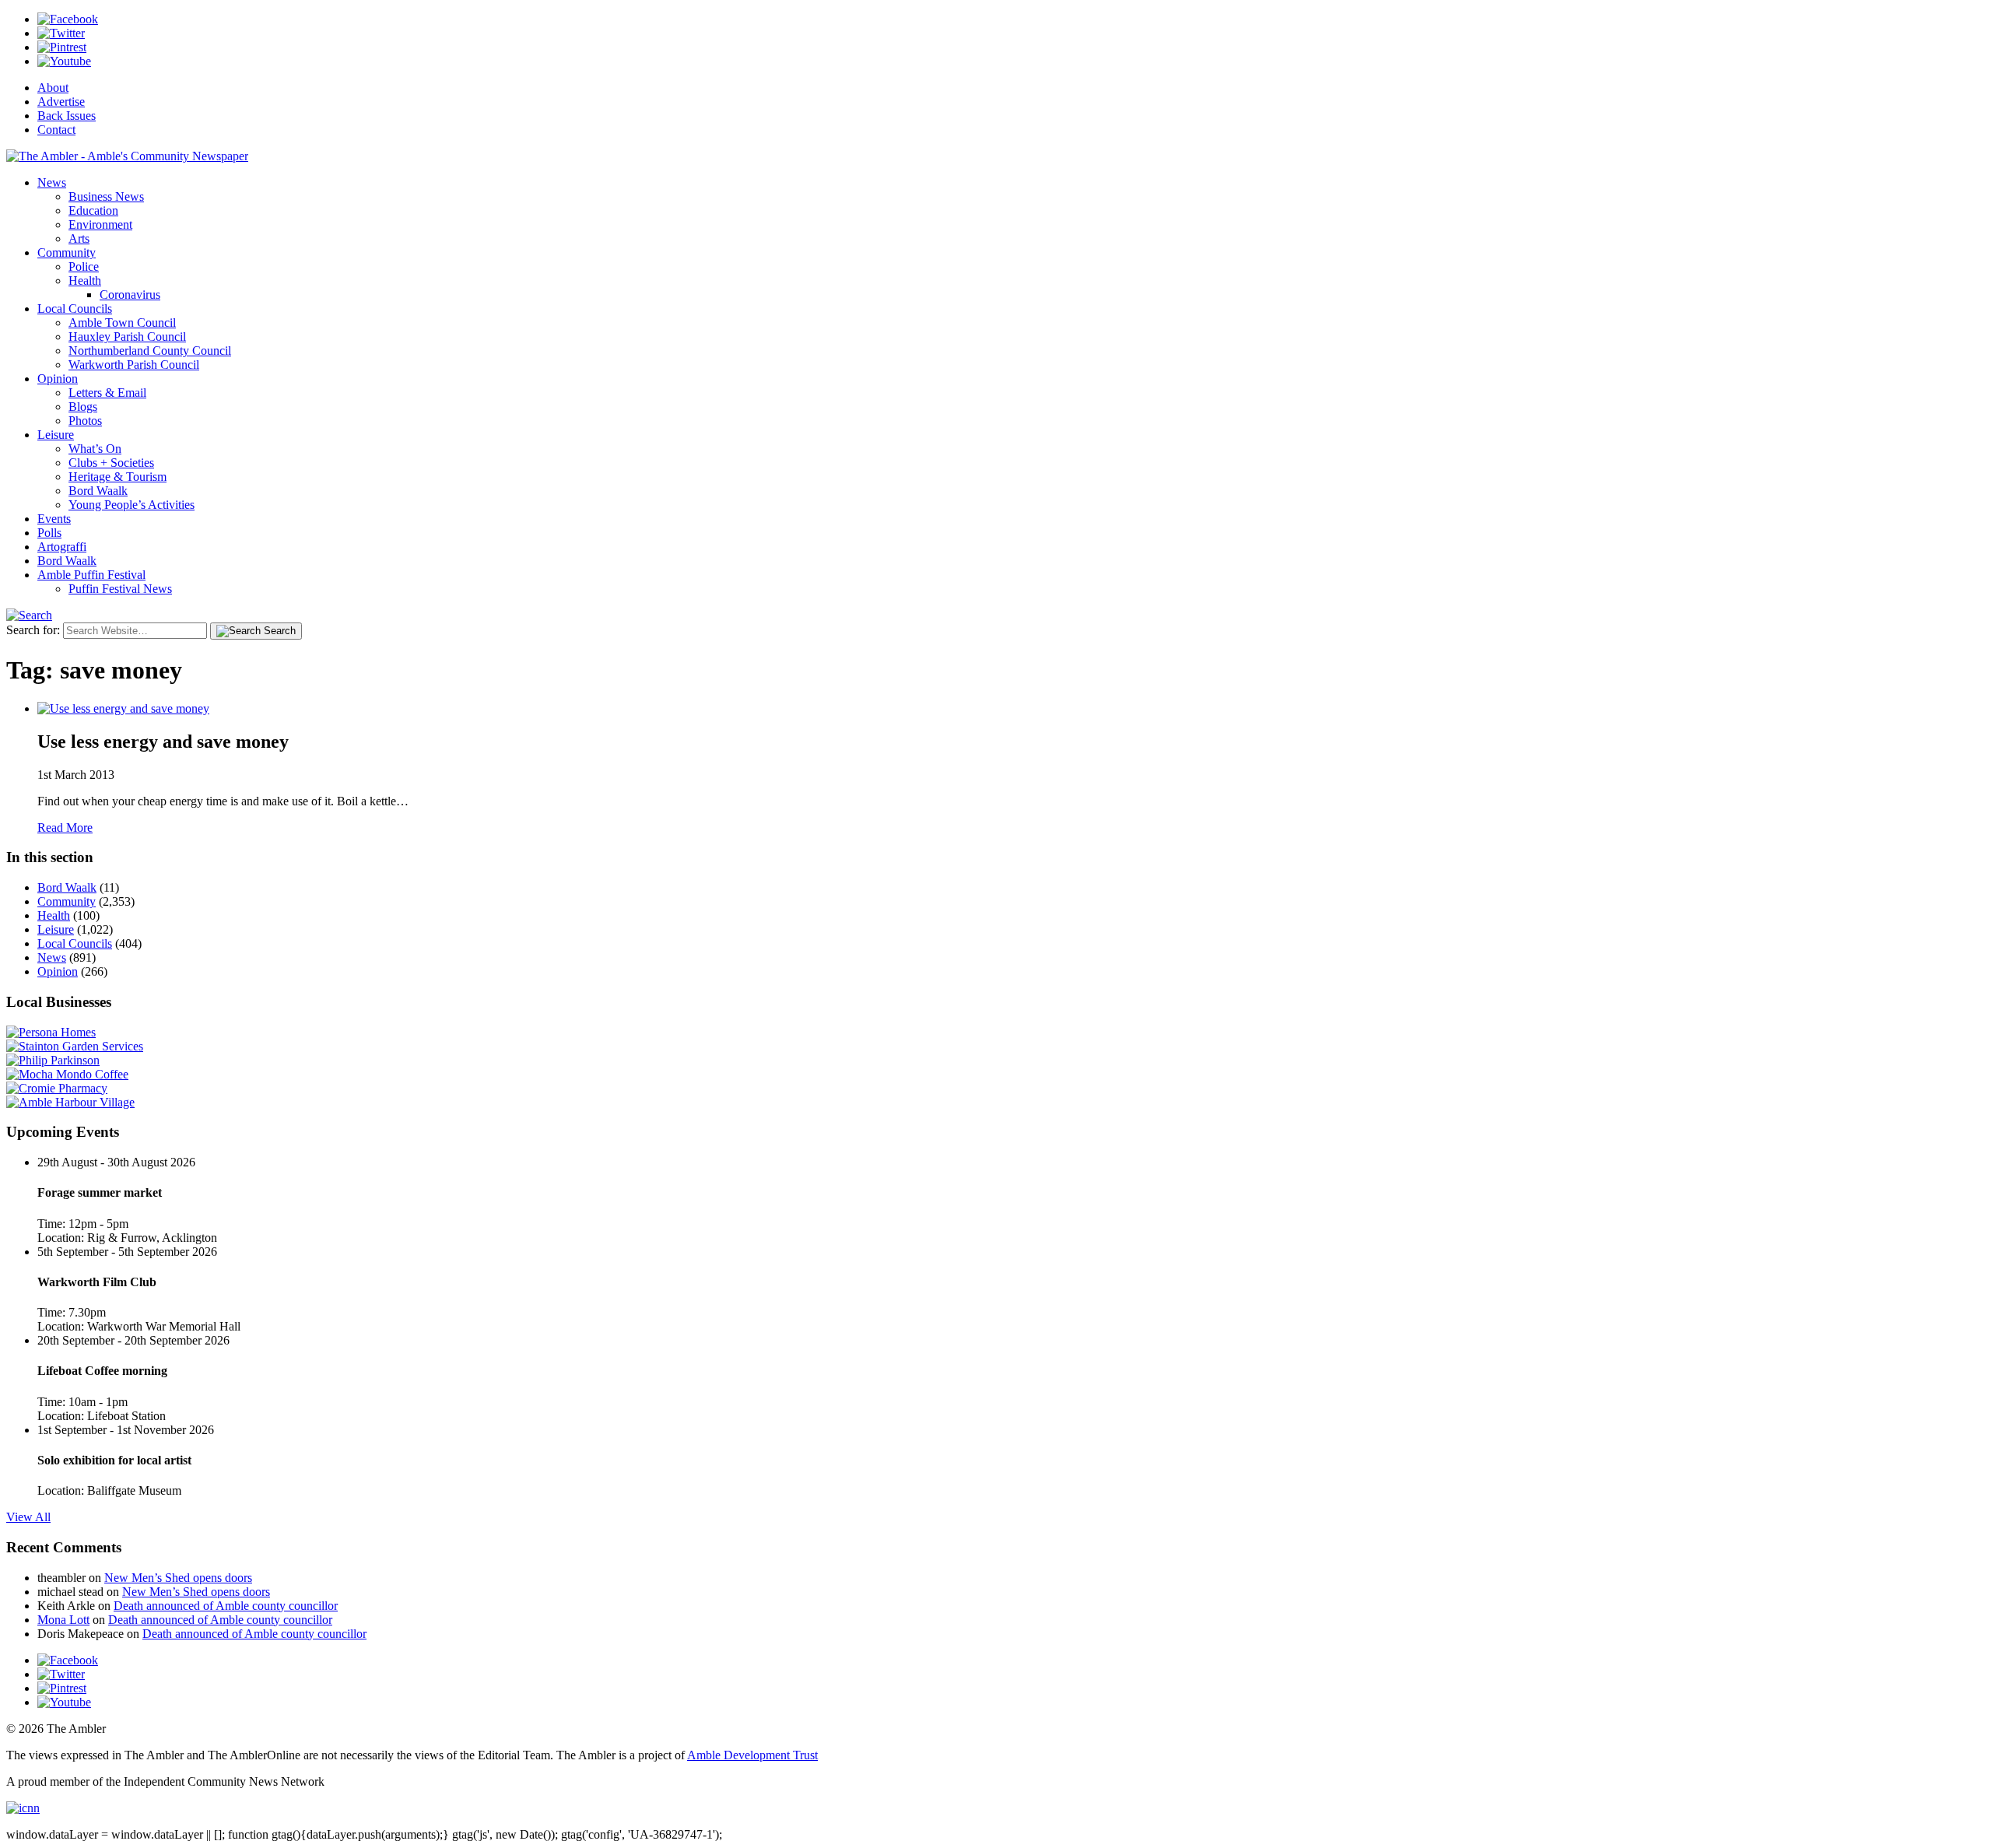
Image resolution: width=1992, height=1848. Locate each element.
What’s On (95, 449)
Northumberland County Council (150, 351)
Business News (106, 196)
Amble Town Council (122, 323)
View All (28, 1517)
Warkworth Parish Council (134, 365)
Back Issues (67, 116)
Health (85, 281)
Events (54, 519)
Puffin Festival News (120, 589)
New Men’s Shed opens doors (178, 1578)
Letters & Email (107, 393)
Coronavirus (130, 295)
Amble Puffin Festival (91, 575)
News (52, 182)
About (53, 88)
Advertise (61, 102)
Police (84, 267)
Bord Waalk (98, 491)
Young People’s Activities (132, 505)
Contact (56, 130)
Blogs (83, 407)
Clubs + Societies (111, 463)
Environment (100, 224)
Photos (85, 421)
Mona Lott (63, 1620)
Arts (79, 238)
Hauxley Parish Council (127, 337)
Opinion (58, 379)
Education (93, 210)
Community (67, 252)
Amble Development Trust (752, 1755)
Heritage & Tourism (117, 477)
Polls (49, 533)
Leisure (56, 435)
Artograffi (62, 547)
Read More (65, 828)
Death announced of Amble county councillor (226, 1606)
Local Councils (75, 309)
